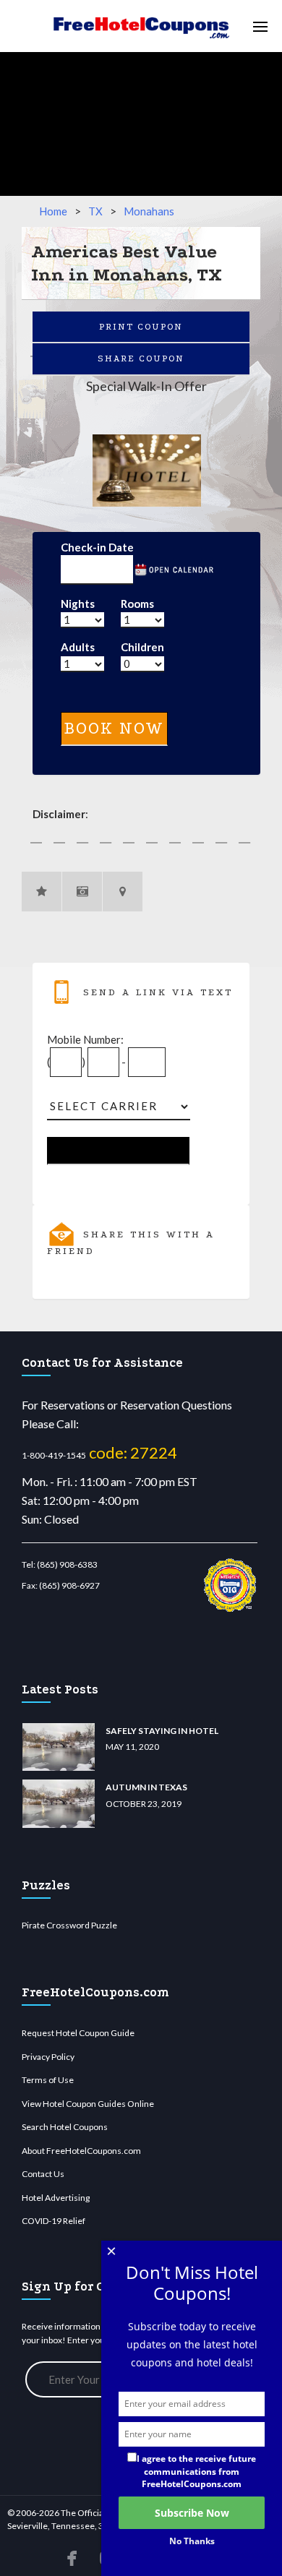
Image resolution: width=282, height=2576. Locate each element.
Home (53, 211)
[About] (42, 892)
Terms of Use (48, 2080)
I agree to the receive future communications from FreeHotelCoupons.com (196, 2471)
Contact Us (43, 2174)
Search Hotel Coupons (65, 2127)
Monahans (149, 211)
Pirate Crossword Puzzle (69, 1925)
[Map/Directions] (123, 892)
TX (95, 211)
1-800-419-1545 (54, 1455)
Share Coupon (141, 359)
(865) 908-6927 (69, 1585)
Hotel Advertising (56, 2198)
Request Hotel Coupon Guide (78, 2033)
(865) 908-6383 (67, 1564)
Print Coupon (141, 327)
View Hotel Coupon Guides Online (88, 2104)
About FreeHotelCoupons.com (81, 2151)
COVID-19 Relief (54, 2221)
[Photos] (82, 892)
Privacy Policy (48, 2057)
